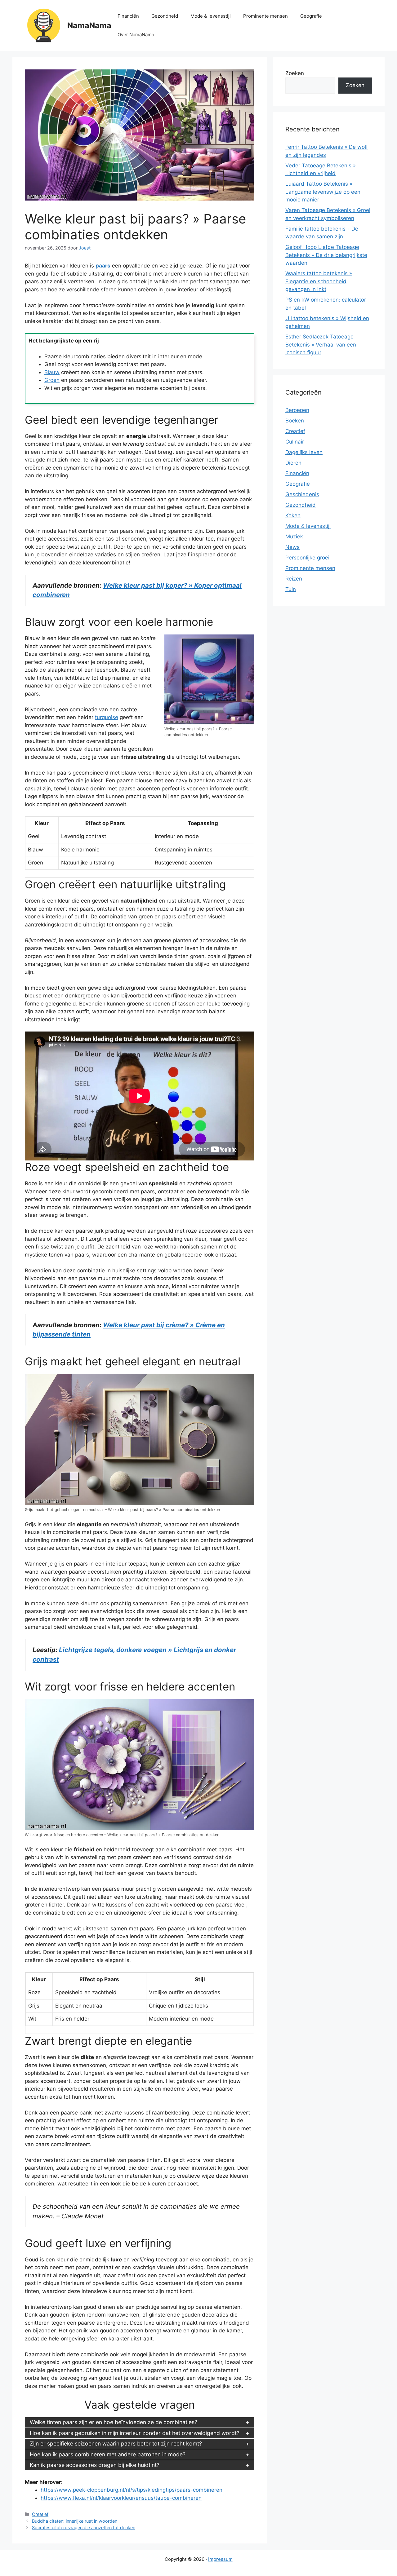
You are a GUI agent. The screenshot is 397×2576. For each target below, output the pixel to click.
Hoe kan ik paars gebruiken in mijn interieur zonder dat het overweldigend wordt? (135, 2433)
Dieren (293, 463)
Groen (52, 380)
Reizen (294, 579)
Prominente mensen (265, 16)
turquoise (107, 717)
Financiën (128, 16)
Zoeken (295, 73)
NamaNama (89, 25)
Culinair (295, 442)
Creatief (40, 2514)
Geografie (311, 16)
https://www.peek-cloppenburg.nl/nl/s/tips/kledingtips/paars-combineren (132, 2490)
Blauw (52, 372)
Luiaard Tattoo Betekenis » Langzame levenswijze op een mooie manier (323, 192)
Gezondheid (165, 16)
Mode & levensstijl (211, 16)
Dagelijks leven (304, 452)
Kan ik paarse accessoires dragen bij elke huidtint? (95, 2465)
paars (103, 266)
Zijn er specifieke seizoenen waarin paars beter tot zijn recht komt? (116, 2443)
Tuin (291, 589)
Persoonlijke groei (307, 558)
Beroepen (297, 410)
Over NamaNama (136, 35)
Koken (293, 515)
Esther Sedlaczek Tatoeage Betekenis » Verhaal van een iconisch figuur (321, 345)
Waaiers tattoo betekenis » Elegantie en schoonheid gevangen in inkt (319, 281)
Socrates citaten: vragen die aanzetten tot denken (84, 2527)
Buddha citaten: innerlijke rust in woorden (75, 2521)
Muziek (294, 537)
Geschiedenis (302, 494)
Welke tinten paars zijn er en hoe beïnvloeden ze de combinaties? (114, 2422)
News (292, 547)
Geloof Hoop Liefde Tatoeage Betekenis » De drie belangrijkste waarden (326, 255)
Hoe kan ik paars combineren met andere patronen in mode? (108, 2454)
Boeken (295, 421)
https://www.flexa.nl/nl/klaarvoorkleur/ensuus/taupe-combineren (121, 2498)
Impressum (220, 2559)
